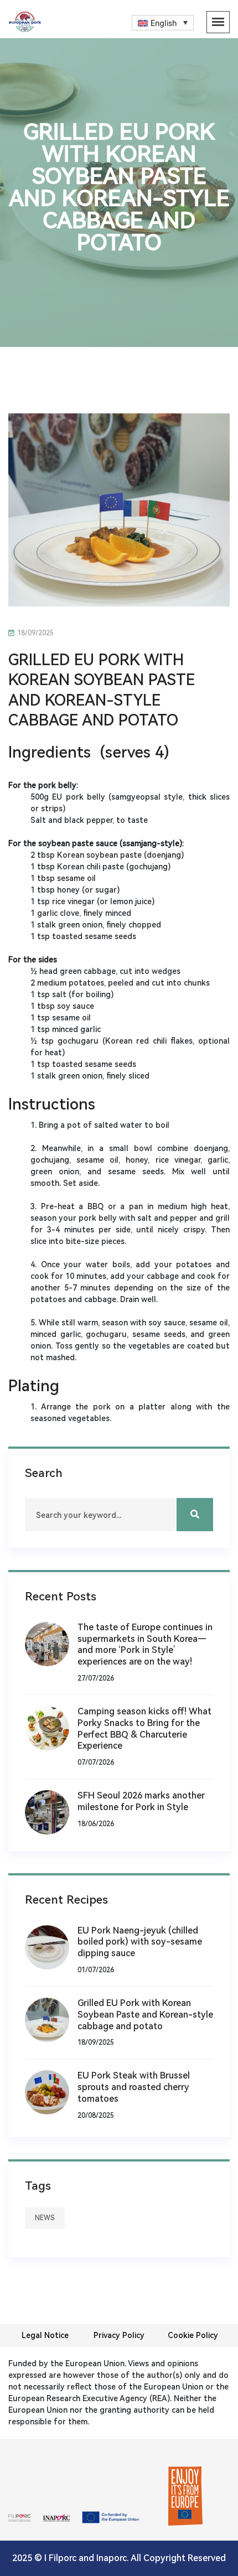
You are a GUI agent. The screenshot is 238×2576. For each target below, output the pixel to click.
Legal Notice (45, 2335)
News (45, 2218)
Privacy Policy (119, 2335)
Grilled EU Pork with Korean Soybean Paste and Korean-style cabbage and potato (145, 2015)
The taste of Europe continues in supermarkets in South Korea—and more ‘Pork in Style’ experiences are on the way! (145, 1644)
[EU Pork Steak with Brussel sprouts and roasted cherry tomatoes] (51, 2092)
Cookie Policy (193, 2335)
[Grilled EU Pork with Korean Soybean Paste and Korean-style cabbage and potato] (51, 2019)
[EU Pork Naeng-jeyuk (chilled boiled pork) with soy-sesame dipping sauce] (51, 1947)
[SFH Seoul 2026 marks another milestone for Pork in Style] (51, 1812)
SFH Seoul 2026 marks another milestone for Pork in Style (141, 1801)
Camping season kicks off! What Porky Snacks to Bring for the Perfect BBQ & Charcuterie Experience (144, 1728)
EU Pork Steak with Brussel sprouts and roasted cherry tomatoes (134, 2087)
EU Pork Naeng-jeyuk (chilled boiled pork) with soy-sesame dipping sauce (140, 1942)
